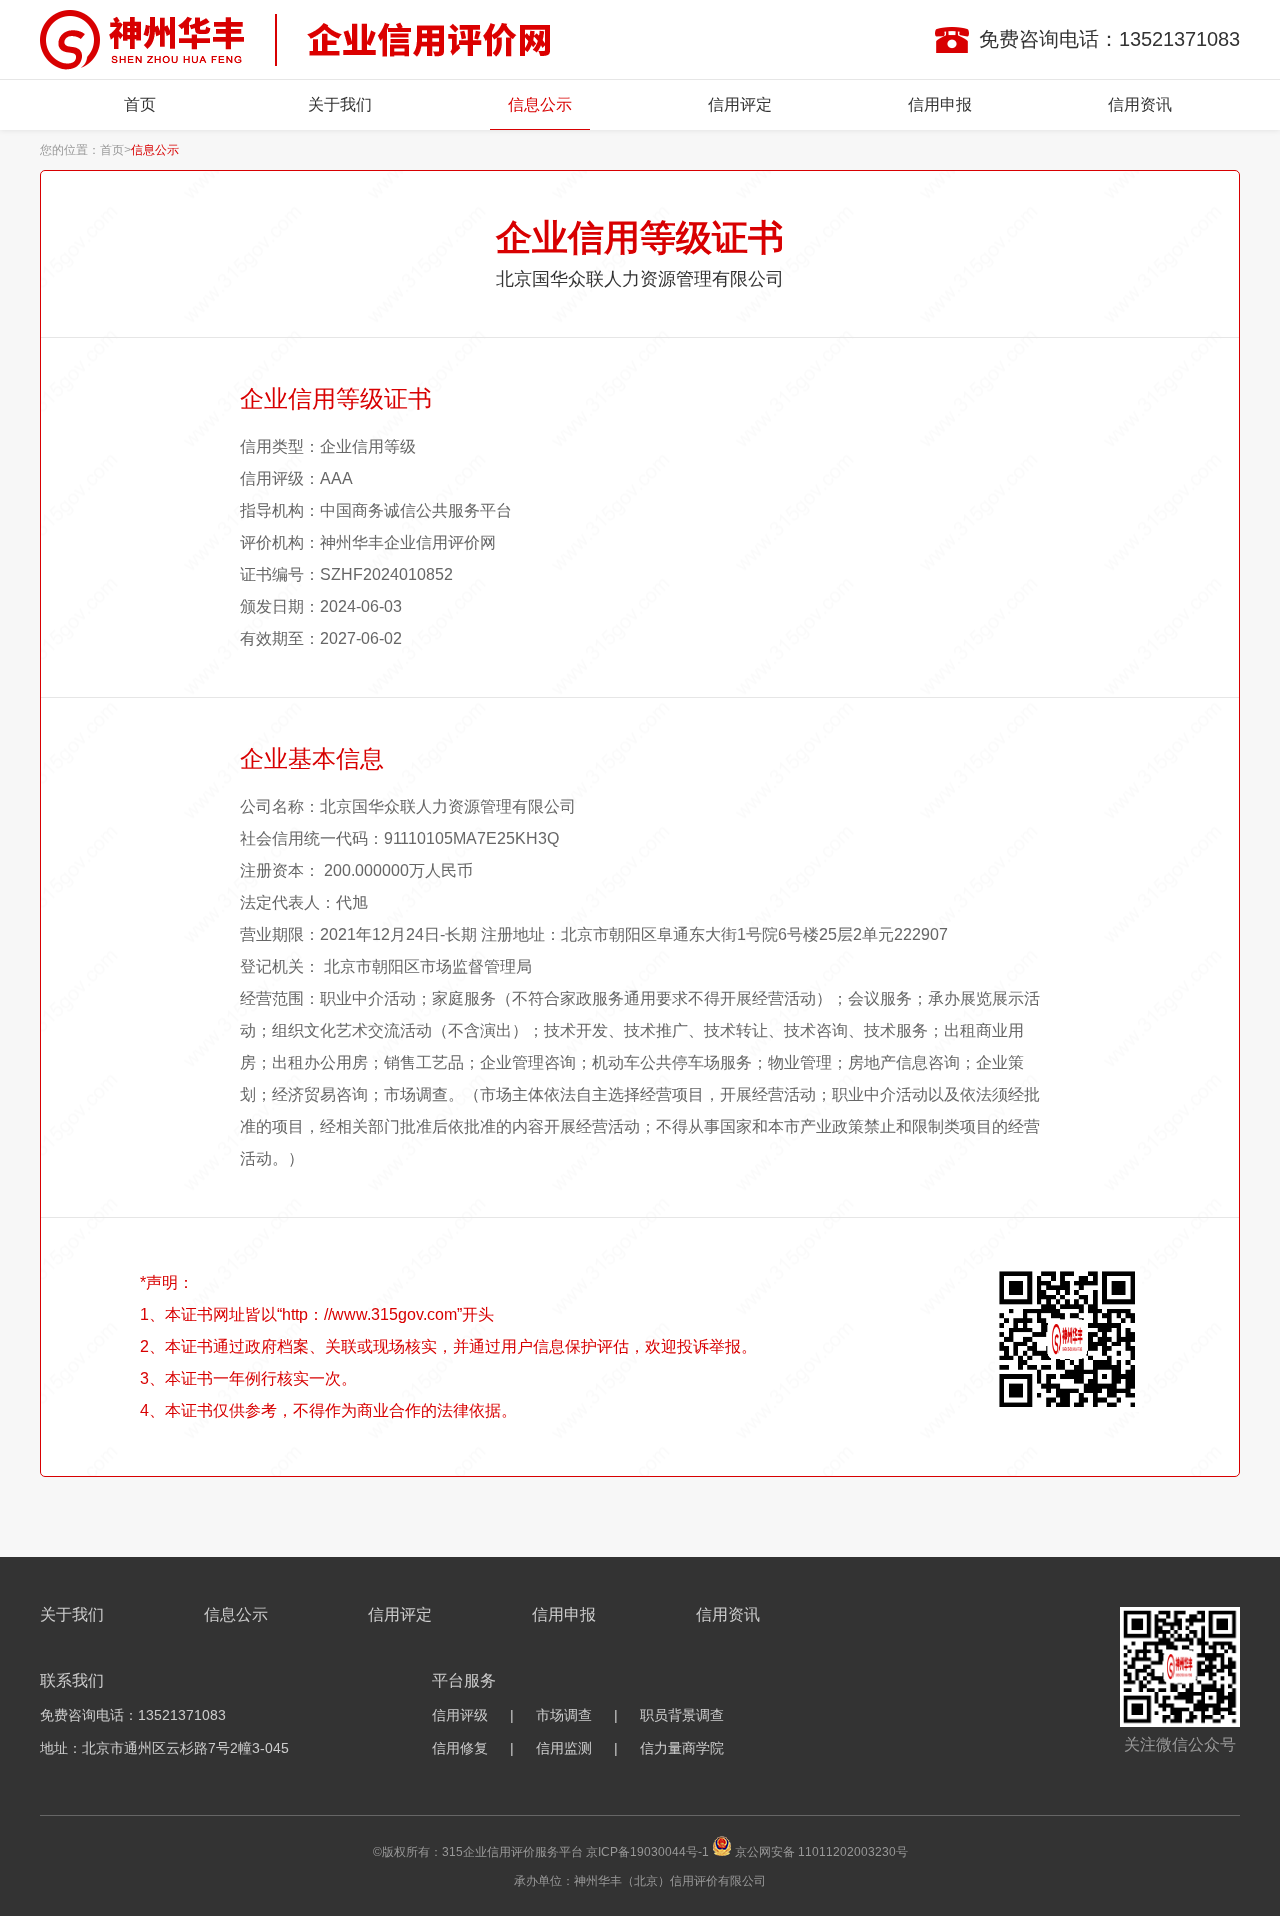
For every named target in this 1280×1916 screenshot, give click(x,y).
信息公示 (540, 104)
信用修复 (460, 1748)
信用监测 (564, 1748)
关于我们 (340, 104)
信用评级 (460, 1715)
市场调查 (564, 1715)
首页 (140, 104)
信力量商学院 (682, 1748)
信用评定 (740, 104)
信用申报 (940, 104)
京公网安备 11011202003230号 (821, 1852)
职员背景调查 (682, 1715)
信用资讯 (1140, 104)
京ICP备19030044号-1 (647, 1852)
